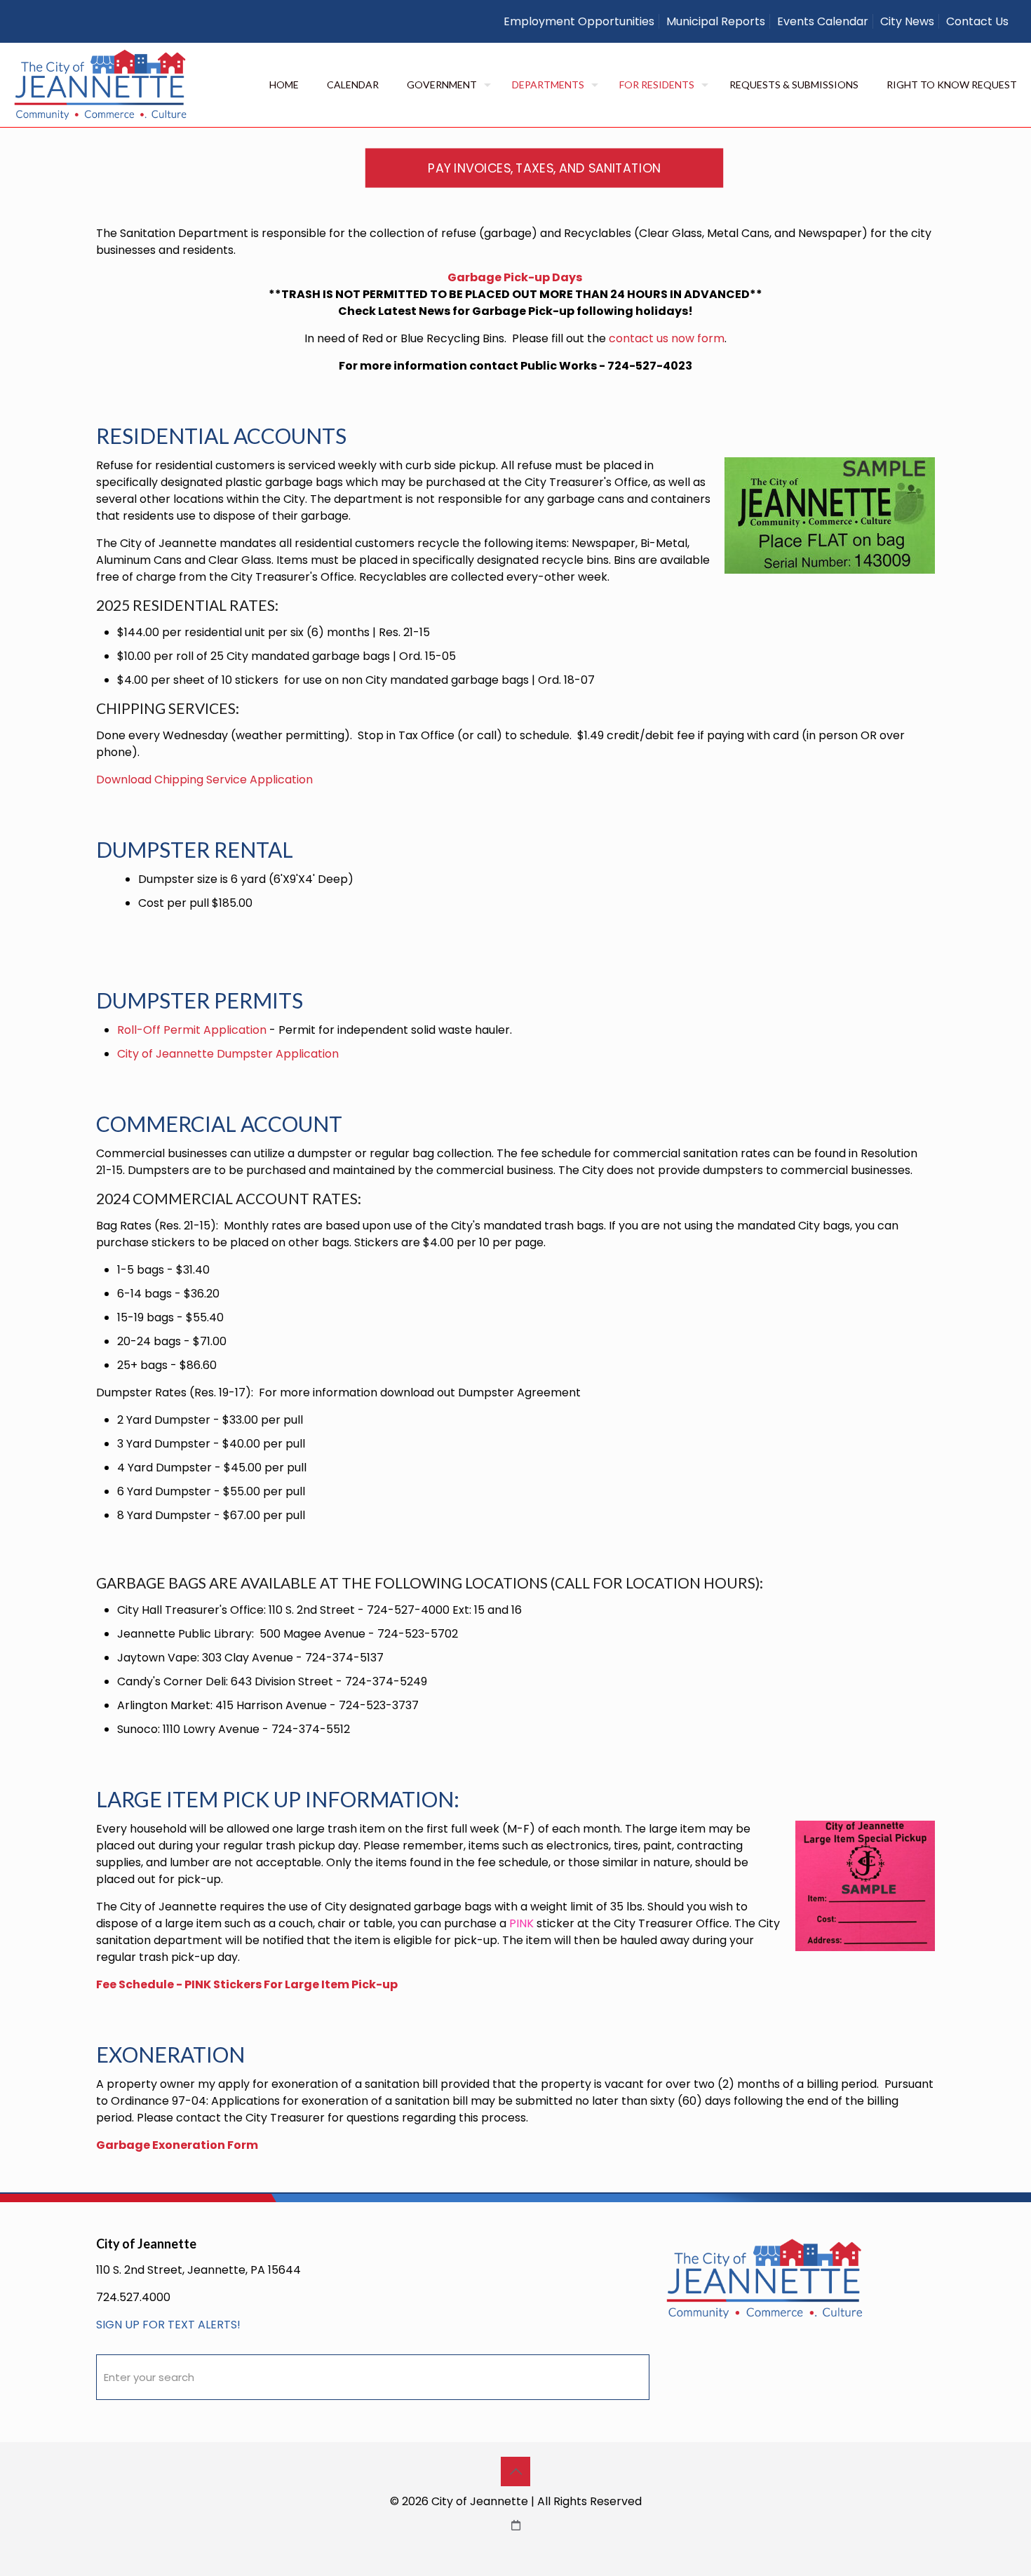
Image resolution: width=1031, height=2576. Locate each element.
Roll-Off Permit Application (192, 1030)
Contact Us (977, 21)
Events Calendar (823, 21)
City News (907, 21)
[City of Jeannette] (101, 85)
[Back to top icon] (515, 2472)
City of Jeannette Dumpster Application (228, 1054)
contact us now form (667, 338)
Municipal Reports (716, 21)
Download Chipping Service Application (204, 780)
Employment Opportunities (579, 21)
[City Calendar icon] (516, 2525)
